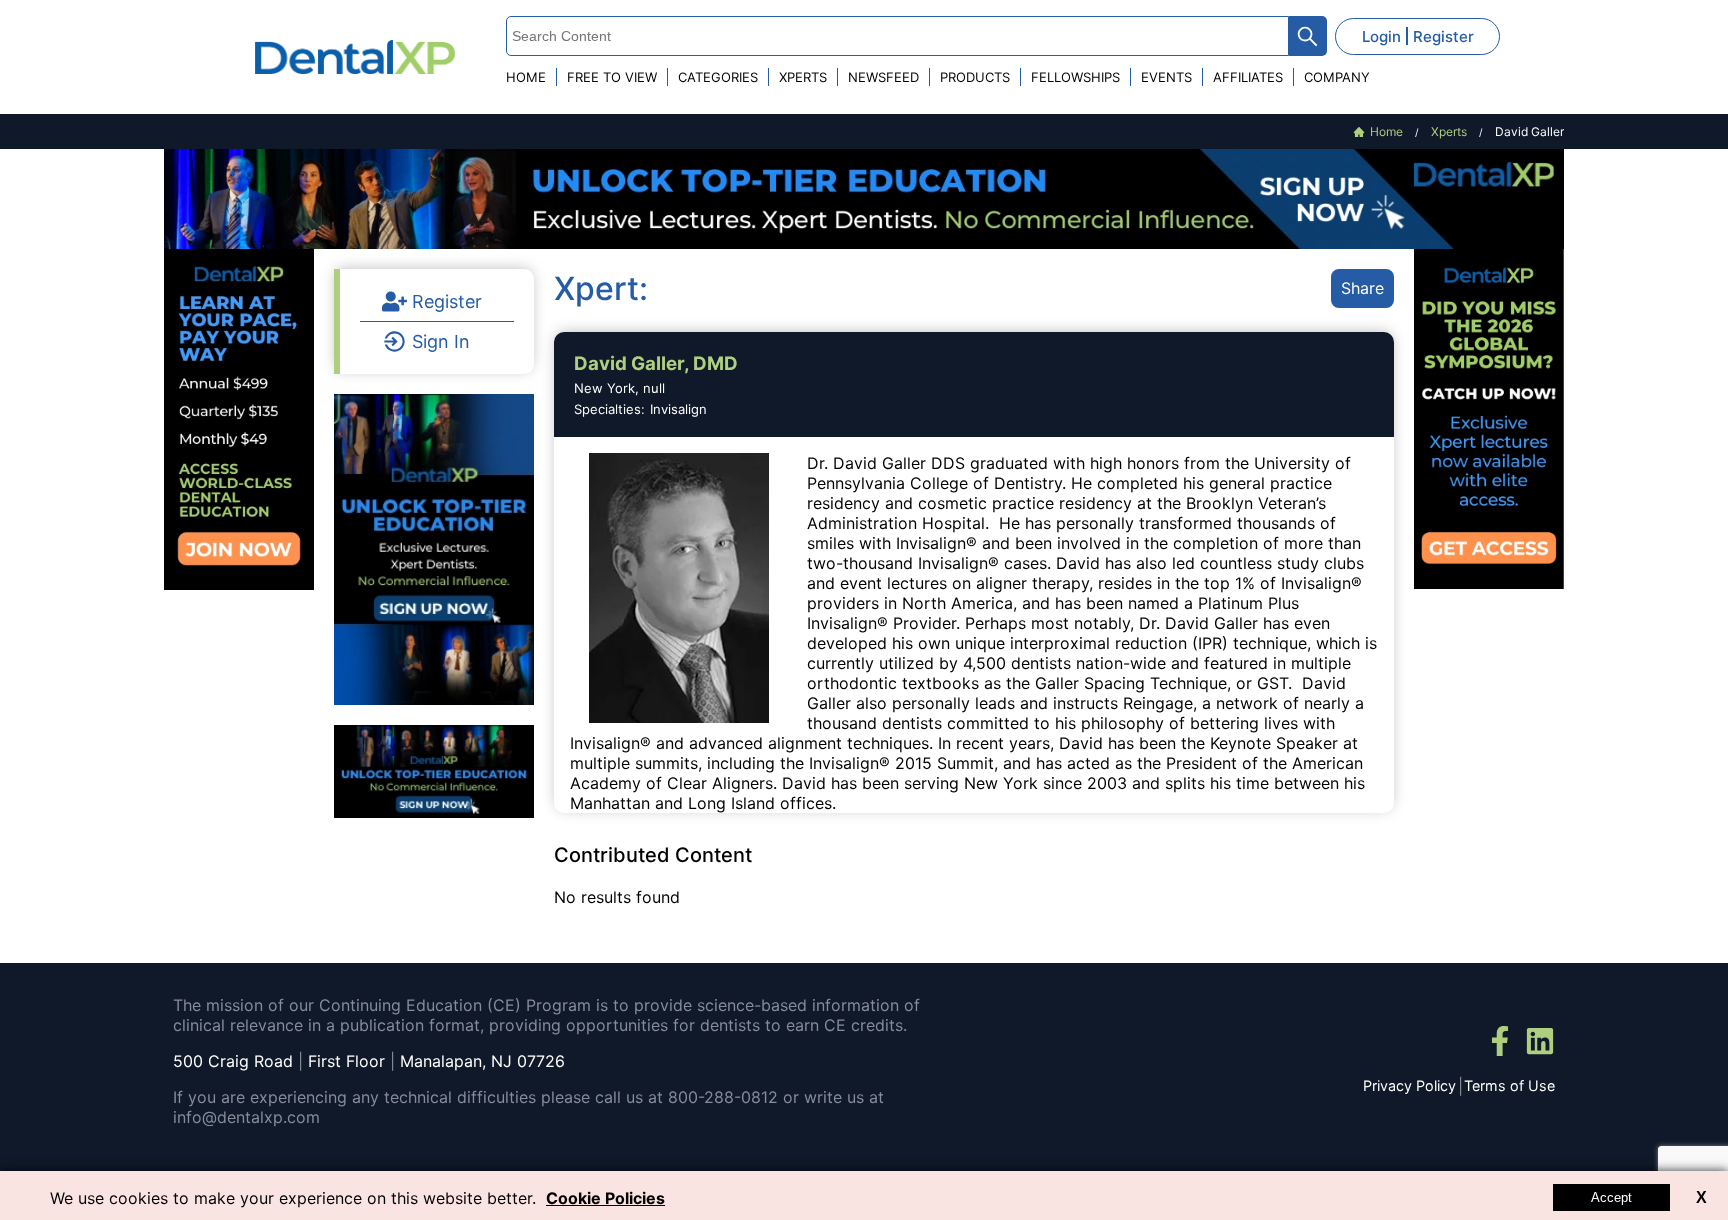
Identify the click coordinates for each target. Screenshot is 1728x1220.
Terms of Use (1509, 1085)
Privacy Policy (1409, 1085)
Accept (1611, 1197)
